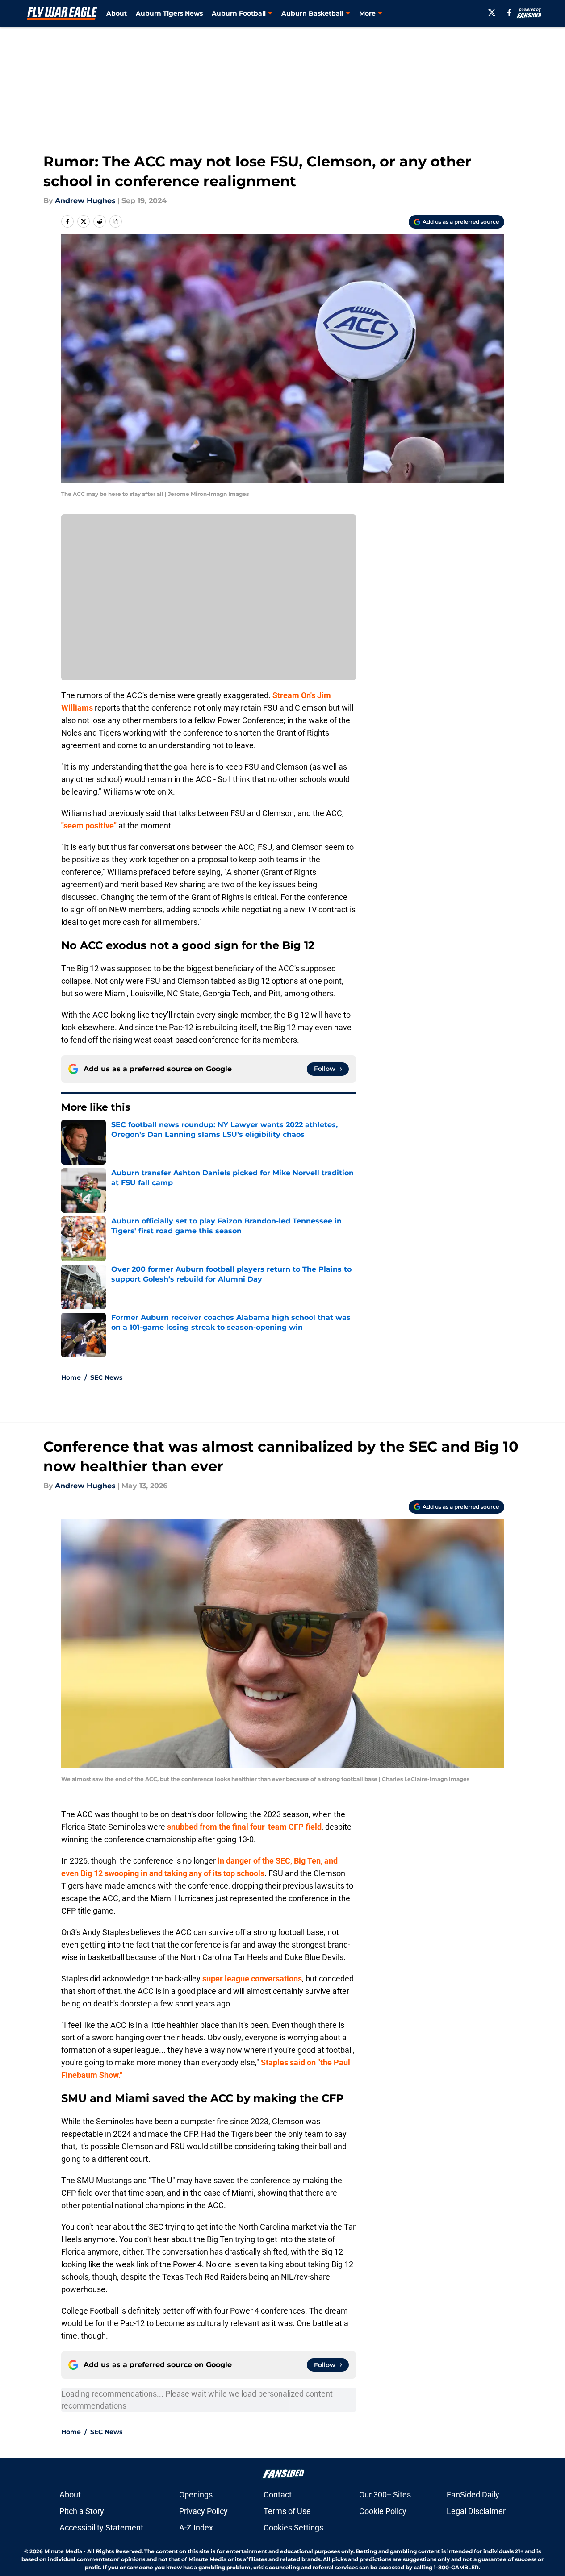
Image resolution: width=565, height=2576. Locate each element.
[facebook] (509, 12)
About (117, 13)
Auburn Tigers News (169, 13)
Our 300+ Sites (385, 2495)
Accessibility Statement (101, 2528)
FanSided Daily (473, 2495)
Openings (196, 2495)
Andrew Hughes (85, 201)
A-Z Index (196, 2528)
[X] (492, 12)
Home (71, 1377)
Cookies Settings (293, 2528)
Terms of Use (287, 2511)
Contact (278, 2495)
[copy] (116, 221)
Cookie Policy (383, 2511)
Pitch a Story (82, 2511)
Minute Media (63, 2551)
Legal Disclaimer (476, 2511)
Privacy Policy (203, 2511)
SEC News (106, 1377)
